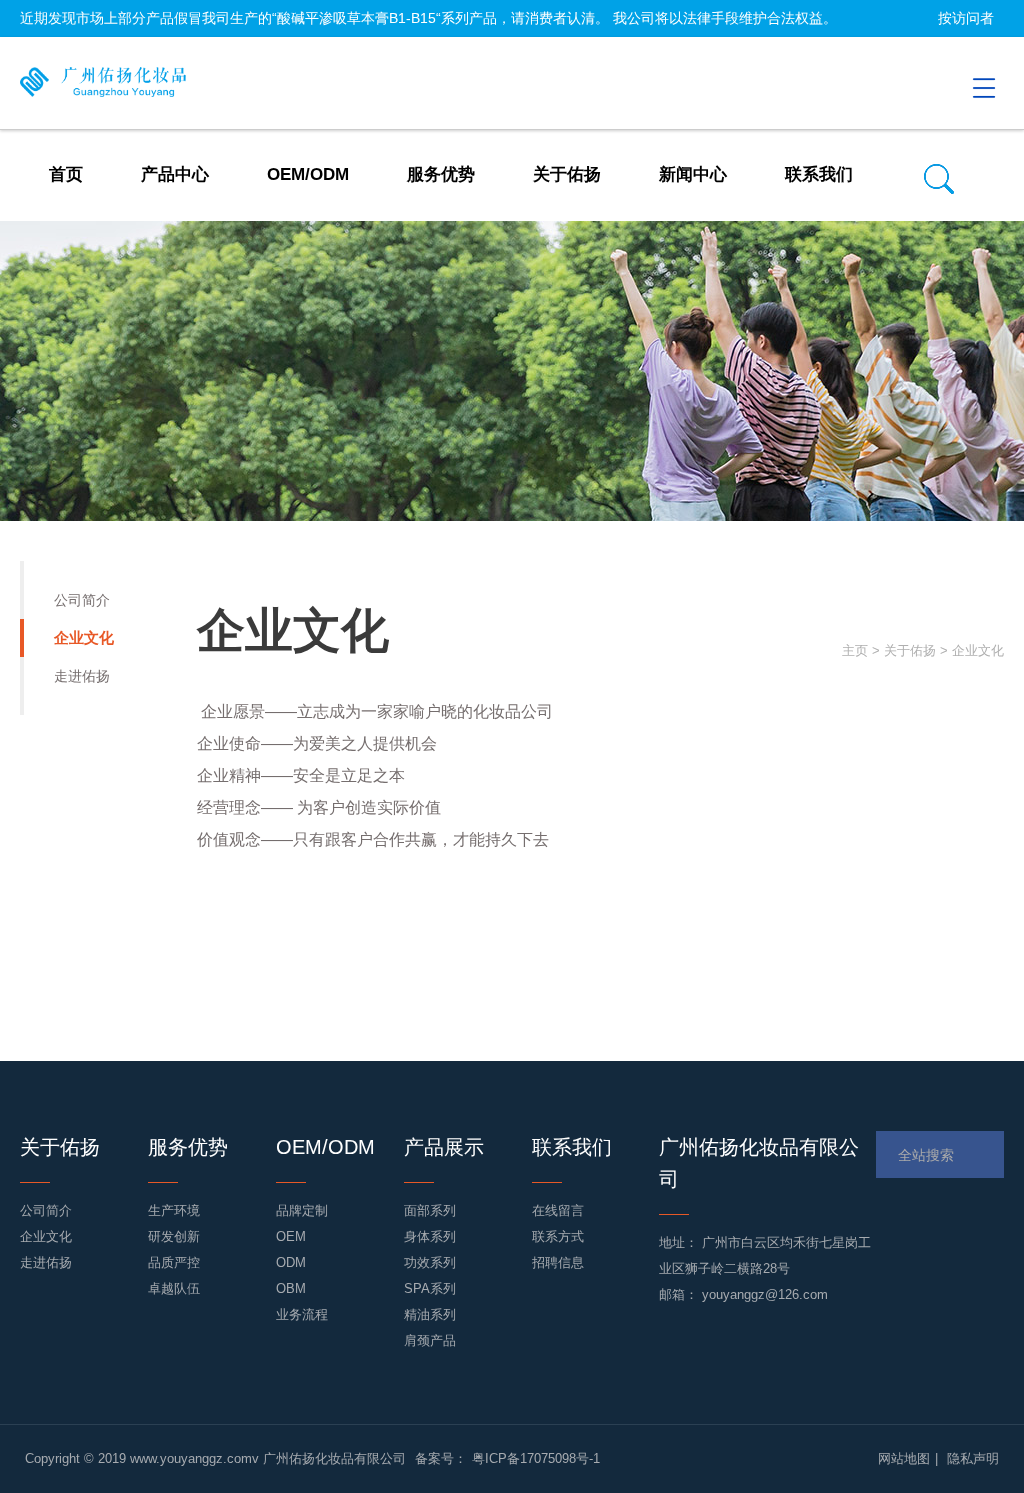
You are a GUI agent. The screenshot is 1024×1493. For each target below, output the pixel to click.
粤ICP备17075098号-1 (536, 1458)
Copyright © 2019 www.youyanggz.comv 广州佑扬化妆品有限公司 (217, 1458)
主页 (855, 650)
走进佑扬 (82, 676)
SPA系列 (430, 1288)
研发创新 (174, 1236)
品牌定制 (302, 1210)
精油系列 (430, 1314)
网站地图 (904, 1458)
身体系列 (430, 1236)
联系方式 (558, 1236)
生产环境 (174, 1210)
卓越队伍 (174, 1288)
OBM (291, 1288)
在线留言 (558, 1210)
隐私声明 (973, 1458)
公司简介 (82, 600)
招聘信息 (558, 1262)
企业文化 (84, 637)
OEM (291, 1236)
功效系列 (430, 1262)
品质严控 (174, 1262)
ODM (291, 1262)
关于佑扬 (910, 650)
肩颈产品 (430, 1340)
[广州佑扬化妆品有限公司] (108, 83)
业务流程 (302, 1314)
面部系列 (430, 1210)
